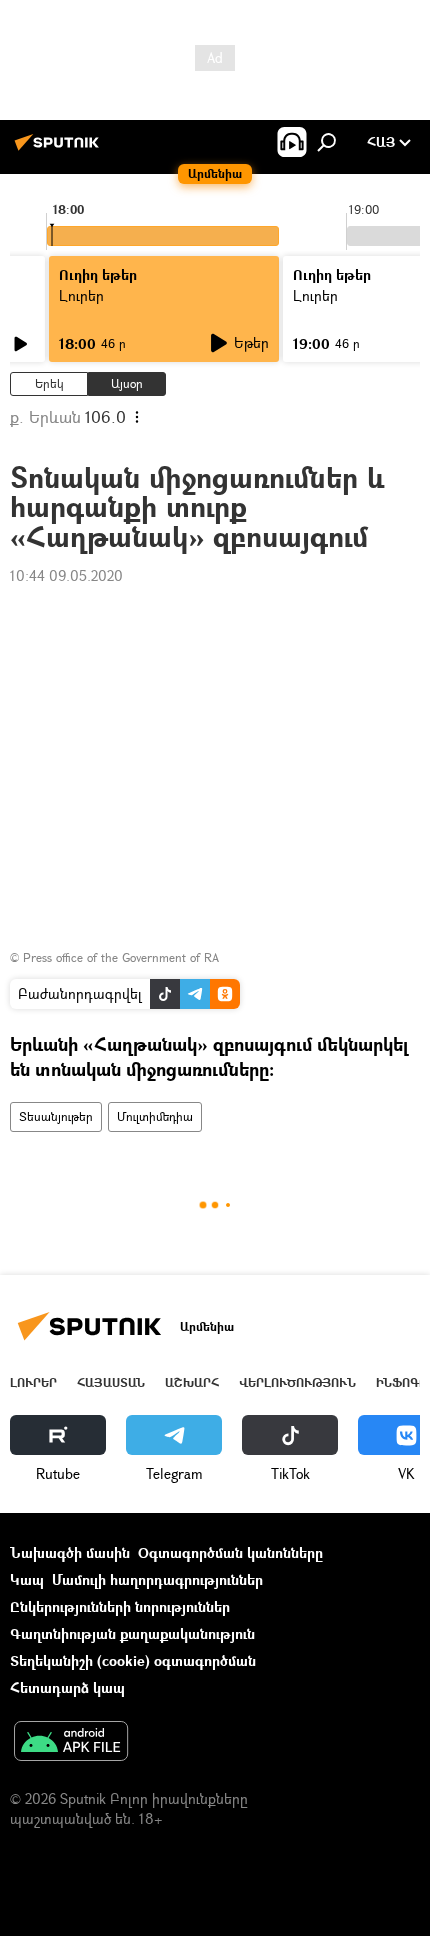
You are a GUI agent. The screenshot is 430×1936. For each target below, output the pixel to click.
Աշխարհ (192, 1382)
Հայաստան (111, 1382)
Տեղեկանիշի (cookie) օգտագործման (133, 1660)
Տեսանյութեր (56, 1116)
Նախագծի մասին (70, 1552)
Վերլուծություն (297, 1382)
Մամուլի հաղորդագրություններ (157, 1579)
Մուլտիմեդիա (155, 1116)
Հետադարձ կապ (67, 1687)
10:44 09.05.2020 (66, 575)
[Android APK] (71, 1743)
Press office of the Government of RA (121, 957)
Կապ (27, 1579)
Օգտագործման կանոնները (230, 1552)
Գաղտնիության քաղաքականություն (132, 1633)
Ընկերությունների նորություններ (120, 1606)
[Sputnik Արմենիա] (60, 149)
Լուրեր (33, 1382)
